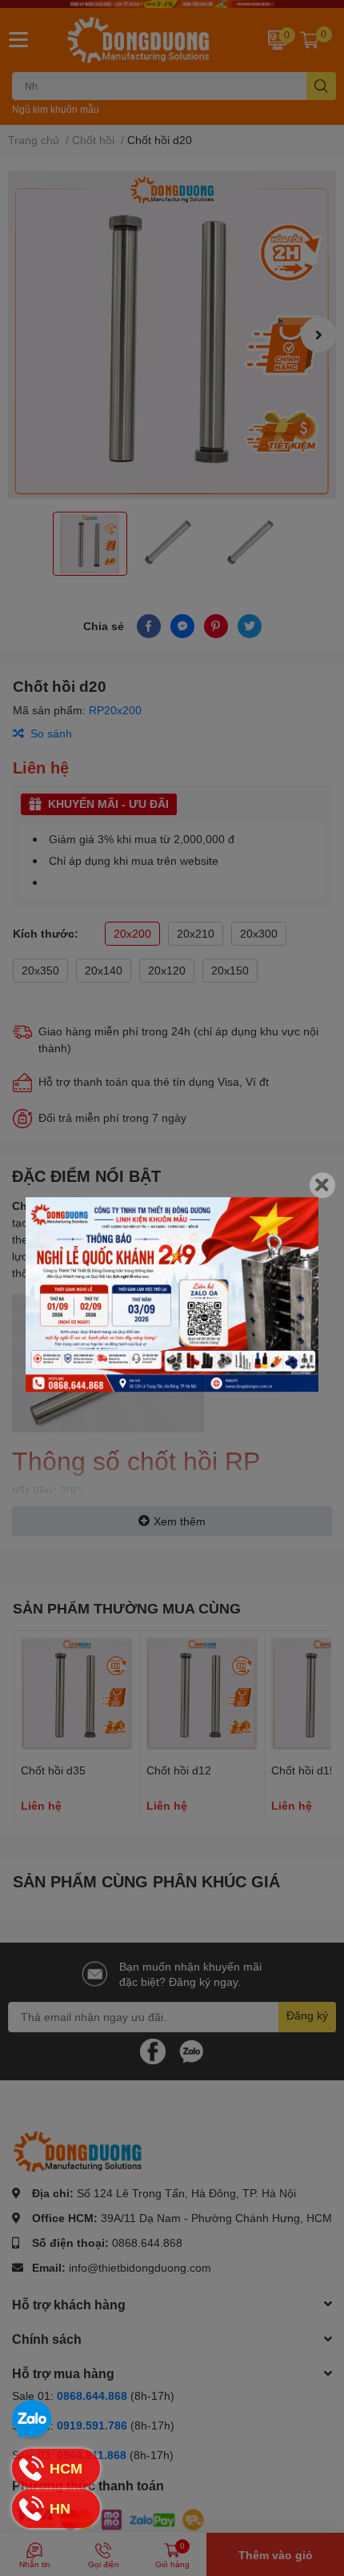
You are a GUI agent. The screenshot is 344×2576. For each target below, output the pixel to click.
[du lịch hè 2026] (172, 1295)
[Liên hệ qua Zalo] (32, 2420)
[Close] (322, 1185)
